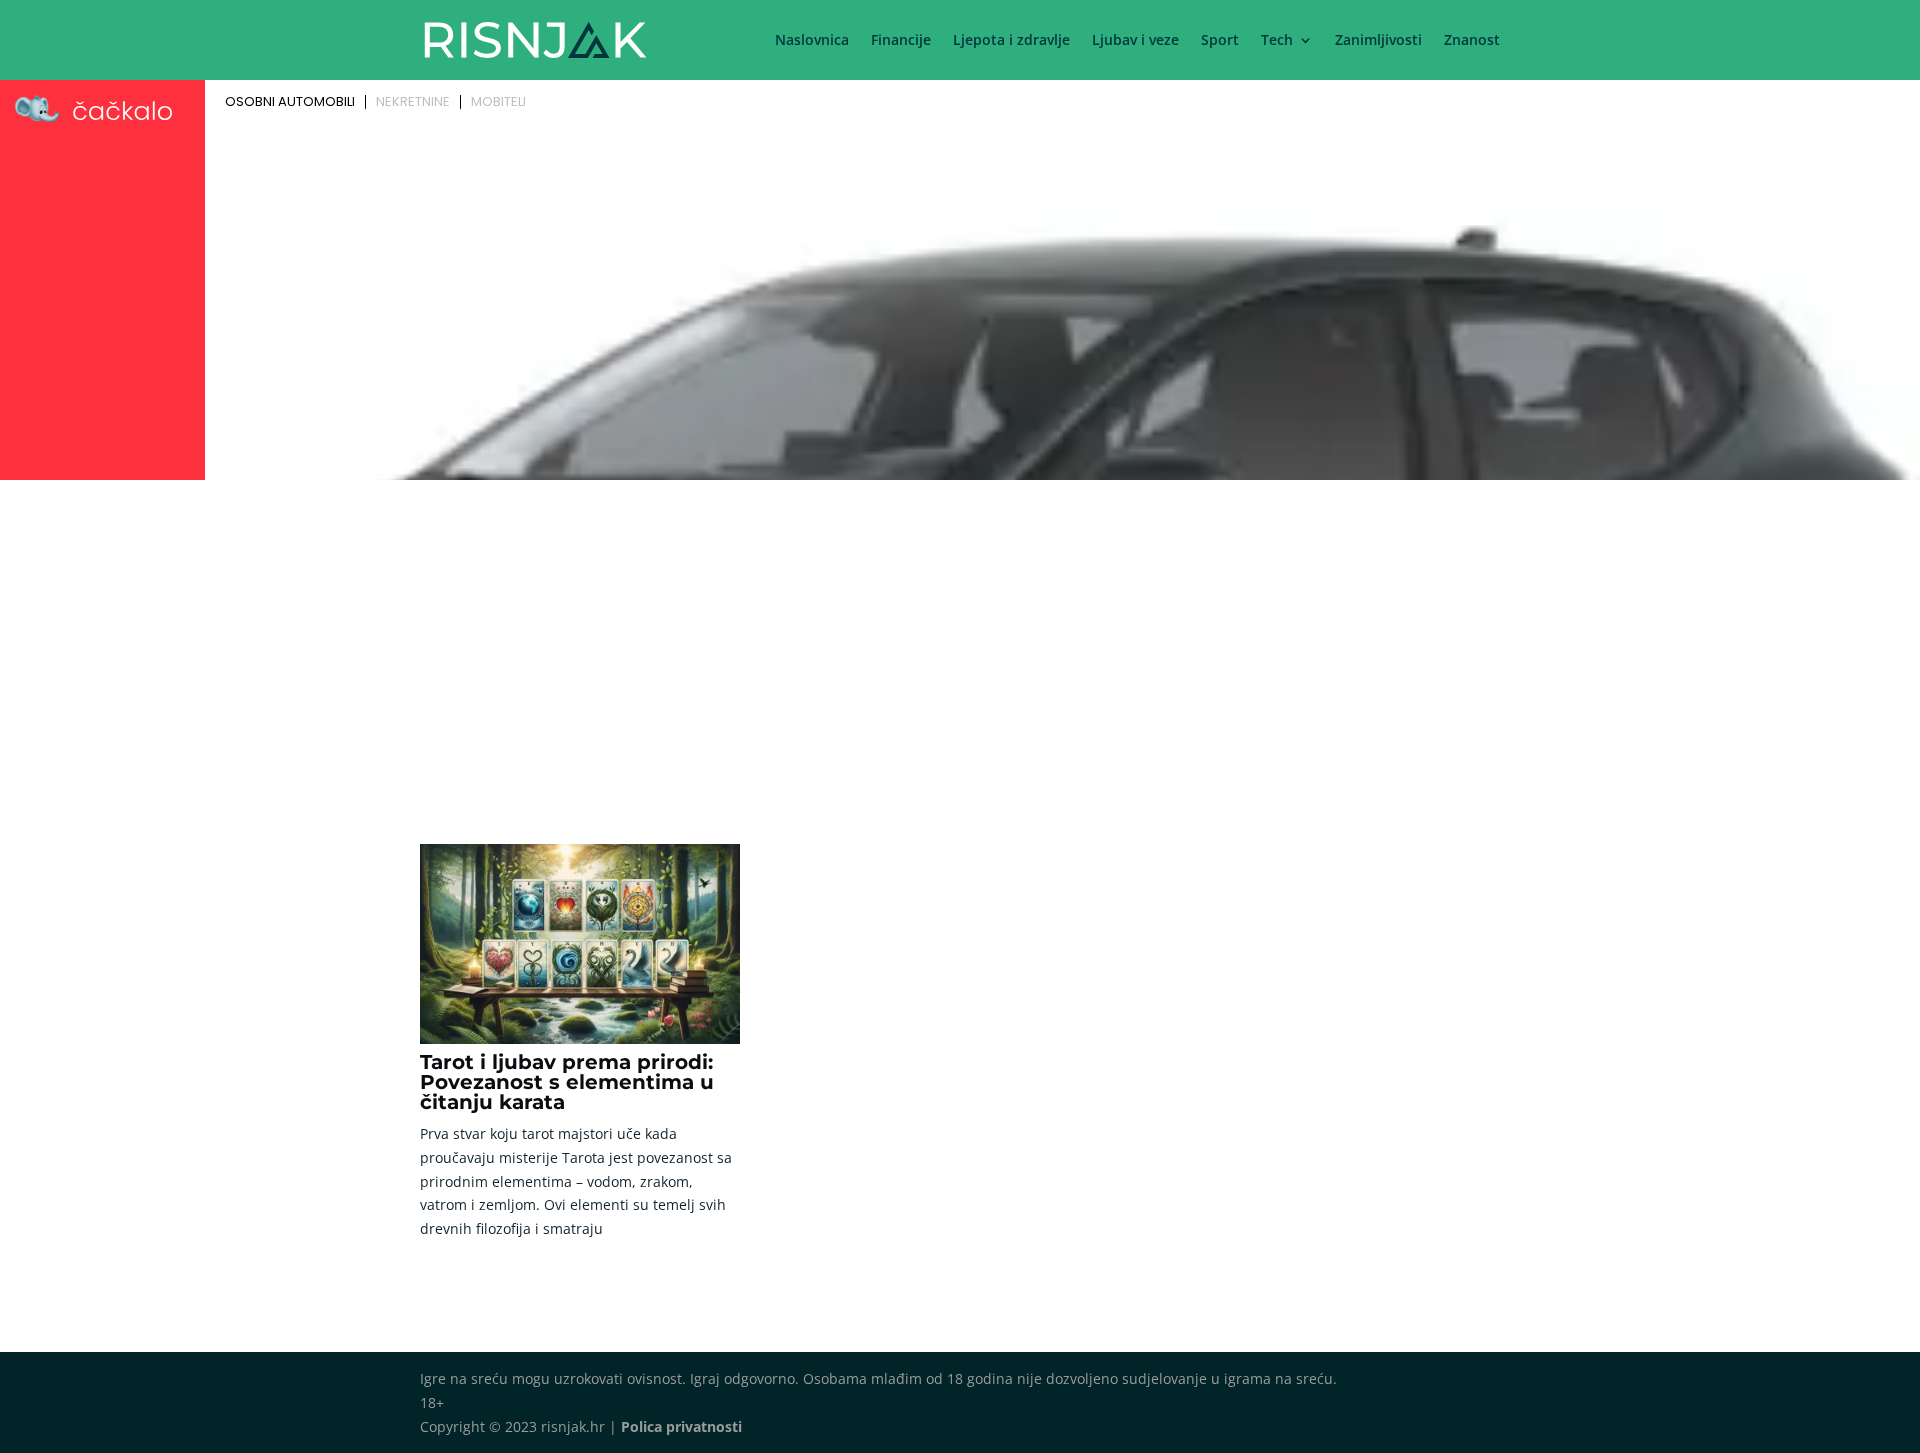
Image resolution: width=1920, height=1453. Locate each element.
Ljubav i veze (1135, 41)
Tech (1277, 41)
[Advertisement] (960, 637)
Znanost (1472, 41)
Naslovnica (812, 41)
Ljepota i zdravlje (1011, 41)
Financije (901, 41)
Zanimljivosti (1378, 41)
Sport (1220, 41)
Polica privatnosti (681, 1426)
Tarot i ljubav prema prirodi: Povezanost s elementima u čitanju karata (567, 1082)
